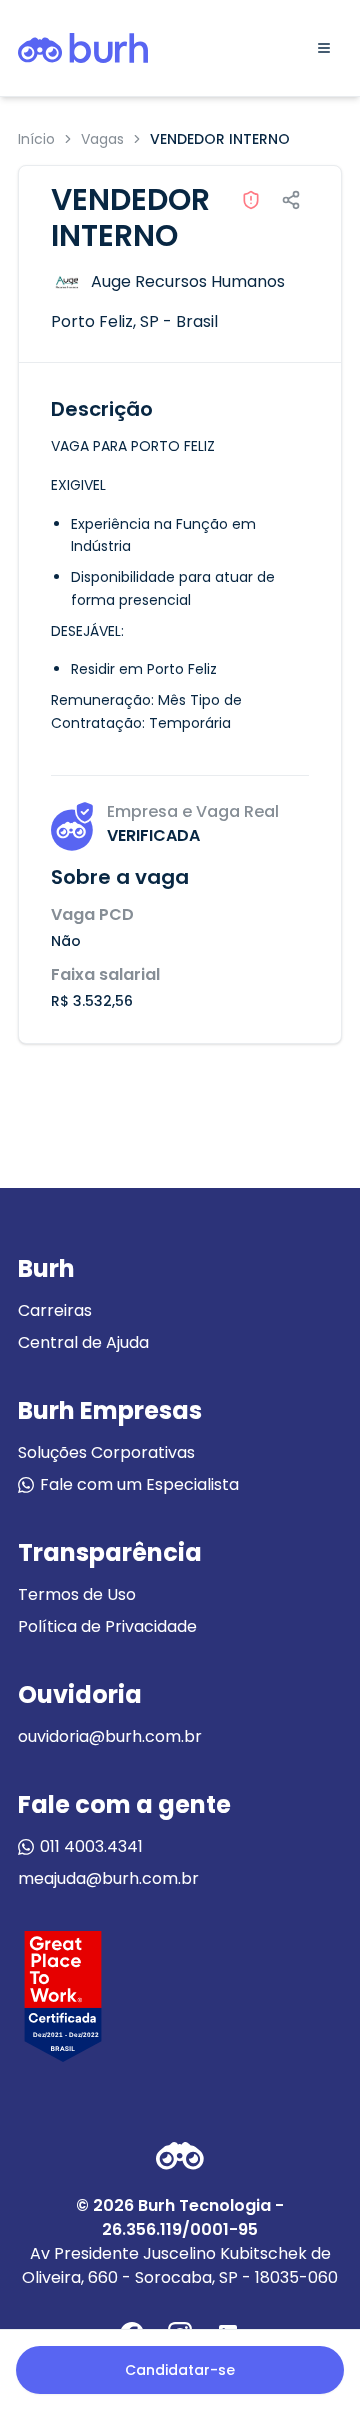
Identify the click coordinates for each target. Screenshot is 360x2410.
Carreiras (55, 1310)
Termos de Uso (77, 1594)
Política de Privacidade (107, 1626)
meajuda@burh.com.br (108, 1878)
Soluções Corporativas (106, 1452)
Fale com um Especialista (139, 1484)
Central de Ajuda (83, 1342)
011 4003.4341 (91, 1846)
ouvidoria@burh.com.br (110, 1736)
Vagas (102, 139)
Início (36, 139)
